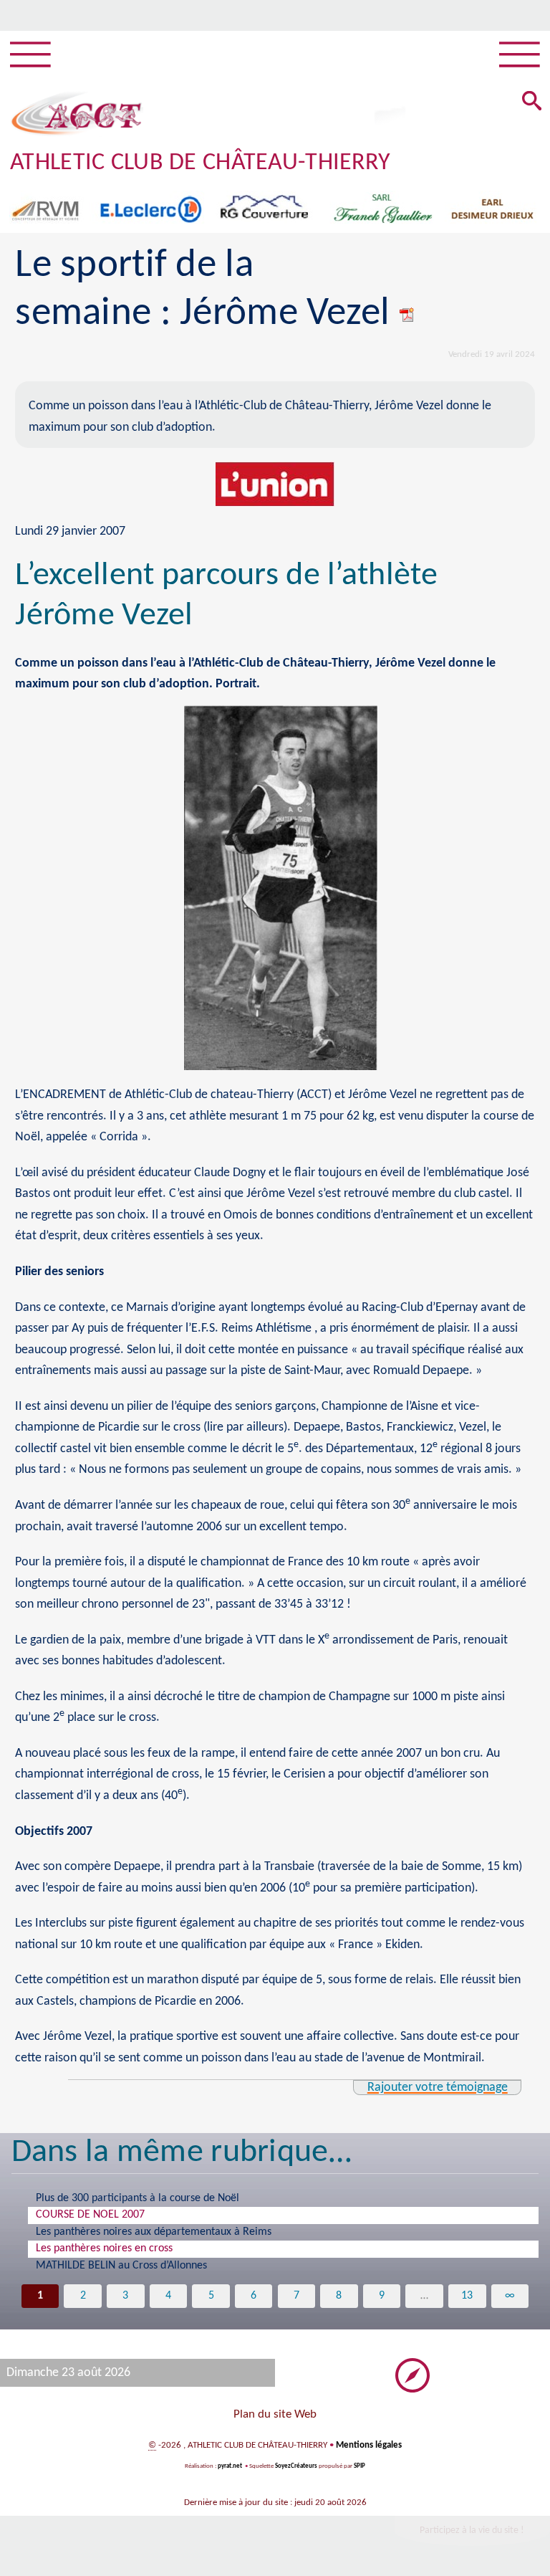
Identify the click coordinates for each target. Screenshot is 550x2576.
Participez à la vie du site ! (472, 2530)
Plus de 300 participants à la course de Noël (137, 2198)
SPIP (360, 2466)
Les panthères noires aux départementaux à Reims (154, 2232)
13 (467, 2296)
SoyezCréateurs (296, 2466)
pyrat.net (230, 2466)
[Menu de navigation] (30, 55)
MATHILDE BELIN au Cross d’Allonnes (121, 2266)
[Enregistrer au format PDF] (407, 314)
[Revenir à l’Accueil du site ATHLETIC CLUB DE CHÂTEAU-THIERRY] (77, 114)
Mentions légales (369, 2445)
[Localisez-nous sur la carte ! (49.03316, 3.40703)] (412, 2375)
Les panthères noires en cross (104, 2248)
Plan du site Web (275, 2414)
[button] (532, 102)
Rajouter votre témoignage (438, 2088)
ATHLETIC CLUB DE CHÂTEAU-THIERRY (200, 163)
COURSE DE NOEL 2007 (90, 2215)
